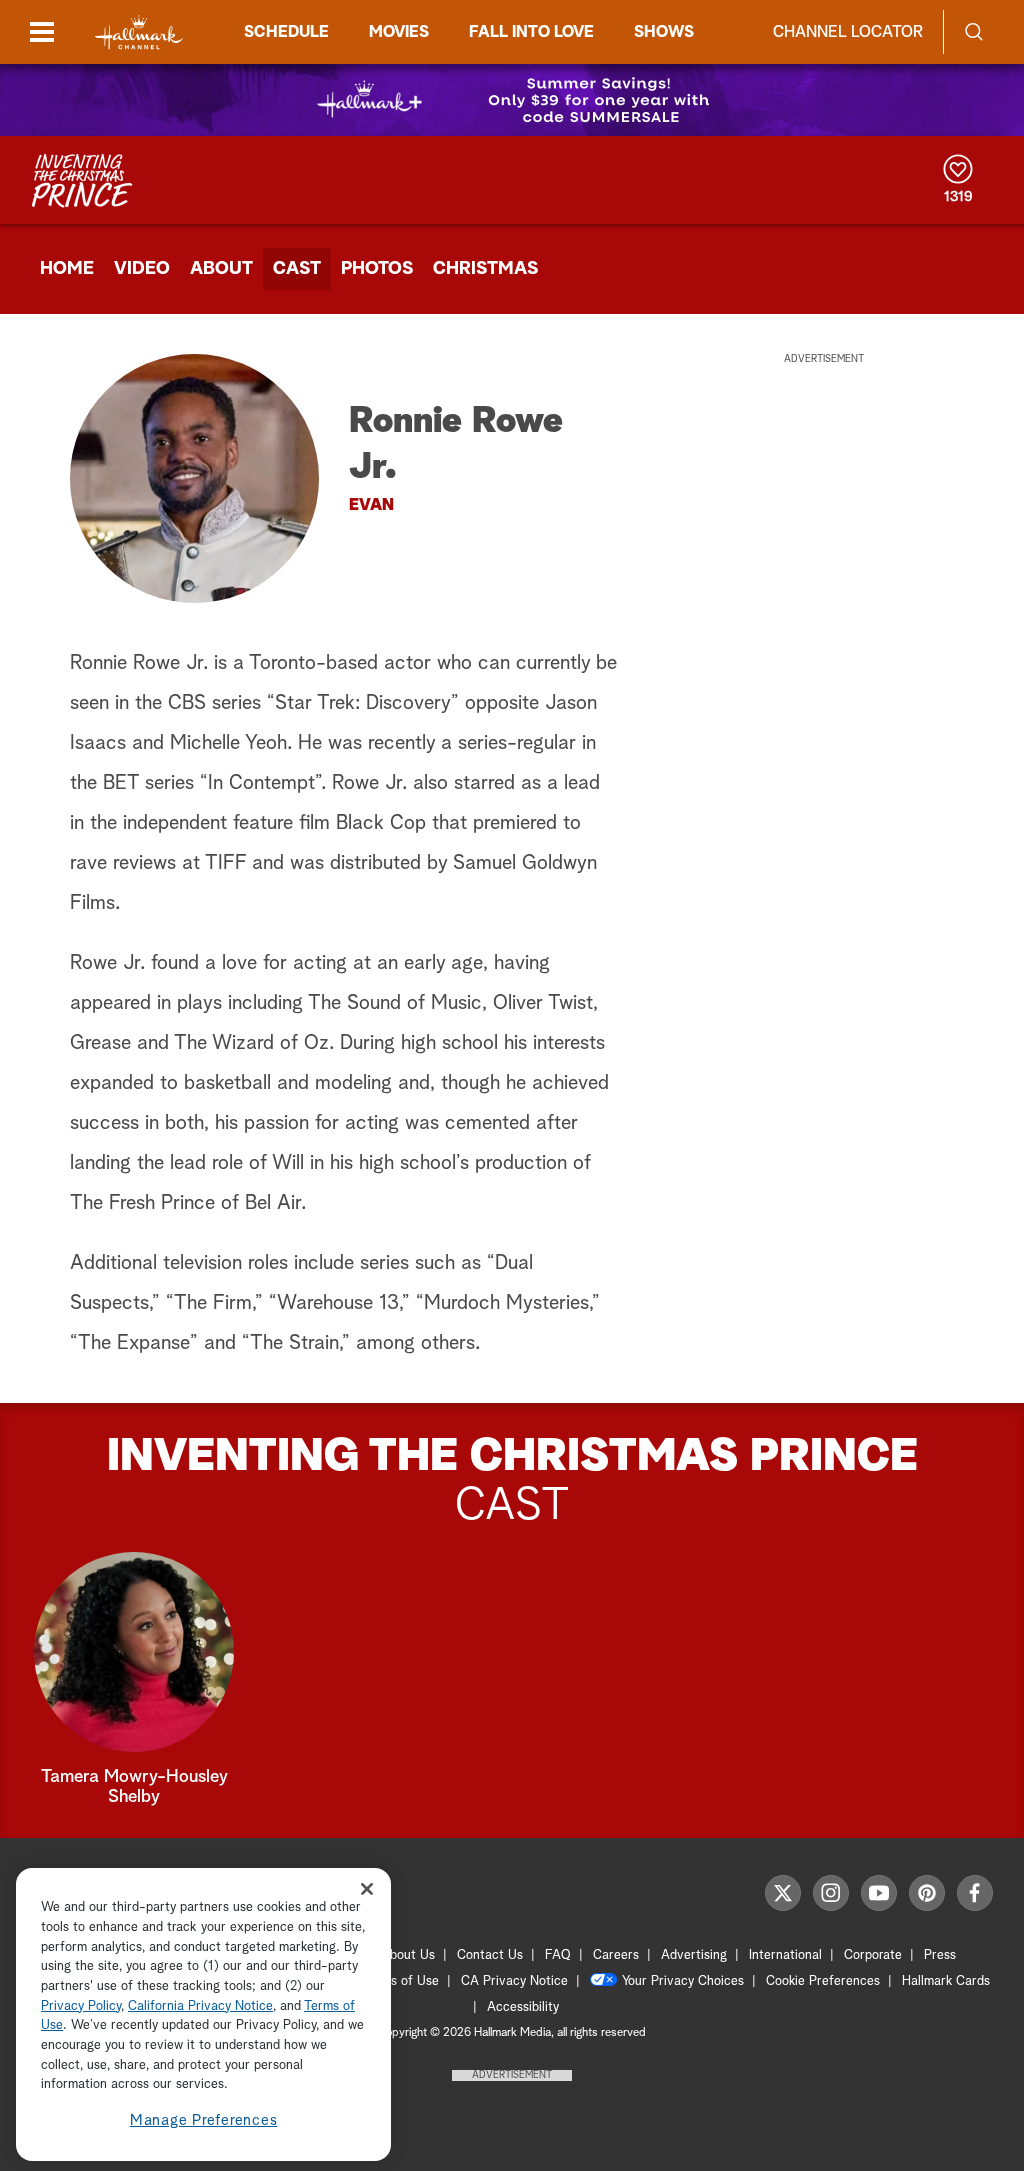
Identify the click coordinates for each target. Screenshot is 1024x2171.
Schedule (286, 32)
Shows (664, 32)
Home (67, 269)
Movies (399, 32)
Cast (297, 269)
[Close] (367, 1888)
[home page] (139, 32)
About (221, 269)
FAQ (558, 1955)
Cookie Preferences (823, 1981)
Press (940, 1955)
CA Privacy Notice (514, 1981)
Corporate (873, 1955)
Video (142, 269)
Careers (616, 1955)
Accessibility (523, 2007)
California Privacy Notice (200, 2006)
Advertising (694, 1955)
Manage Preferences (204, 2120)
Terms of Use (400, 1981)
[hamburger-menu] (42, 32)
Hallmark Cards (946, 1981)
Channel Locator (848, 32)
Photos (377, 269)
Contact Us (490, 1955)
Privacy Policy (81, 2006)
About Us (408, 1955)
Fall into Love (531, 32)
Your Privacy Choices (683, 1981)
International (785, 1955)
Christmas (485, 269)
